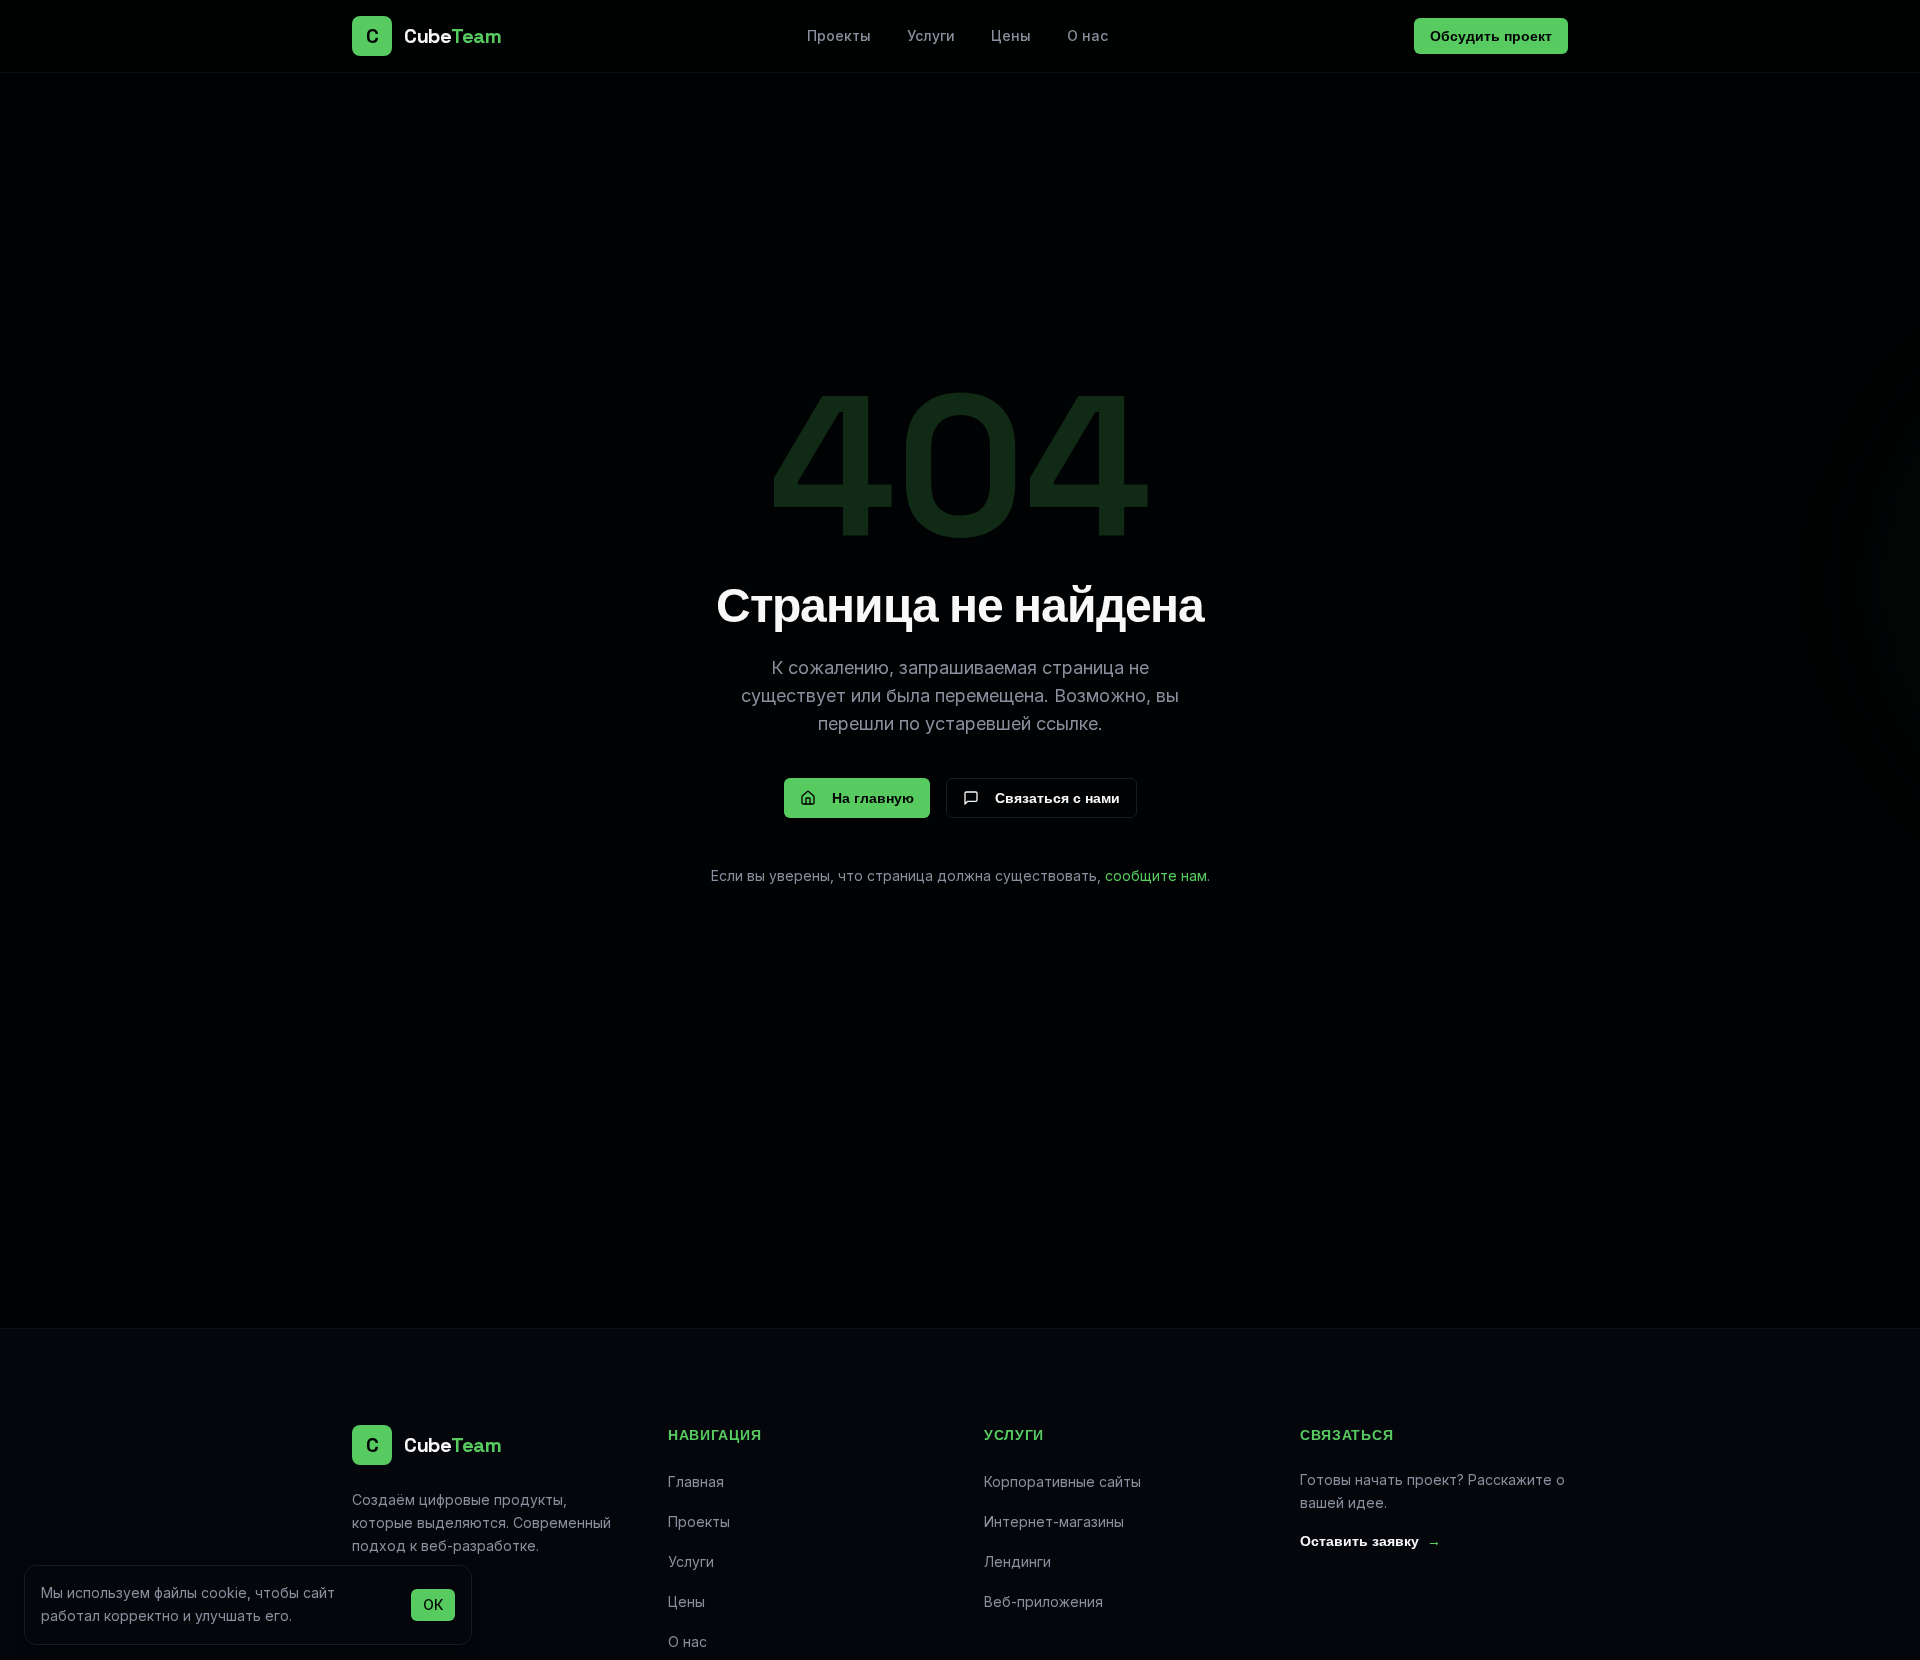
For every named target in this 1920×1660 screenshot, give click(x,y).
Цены (1011, 35)
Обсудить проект (1491, 36)
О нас (1087, 35)
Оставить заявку (1370, 1541)
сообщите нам (1156, 875)
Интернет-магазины (1054, 1521)
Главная (696, 1481)
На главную (873, 798)
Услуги (931, 35)
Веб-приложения (1043, 1601)
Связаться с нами (1057, 798)
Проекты (839, 35)
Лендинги (1017, 1561)
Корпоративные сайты (1062, 1481)
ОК (433, 1603)
